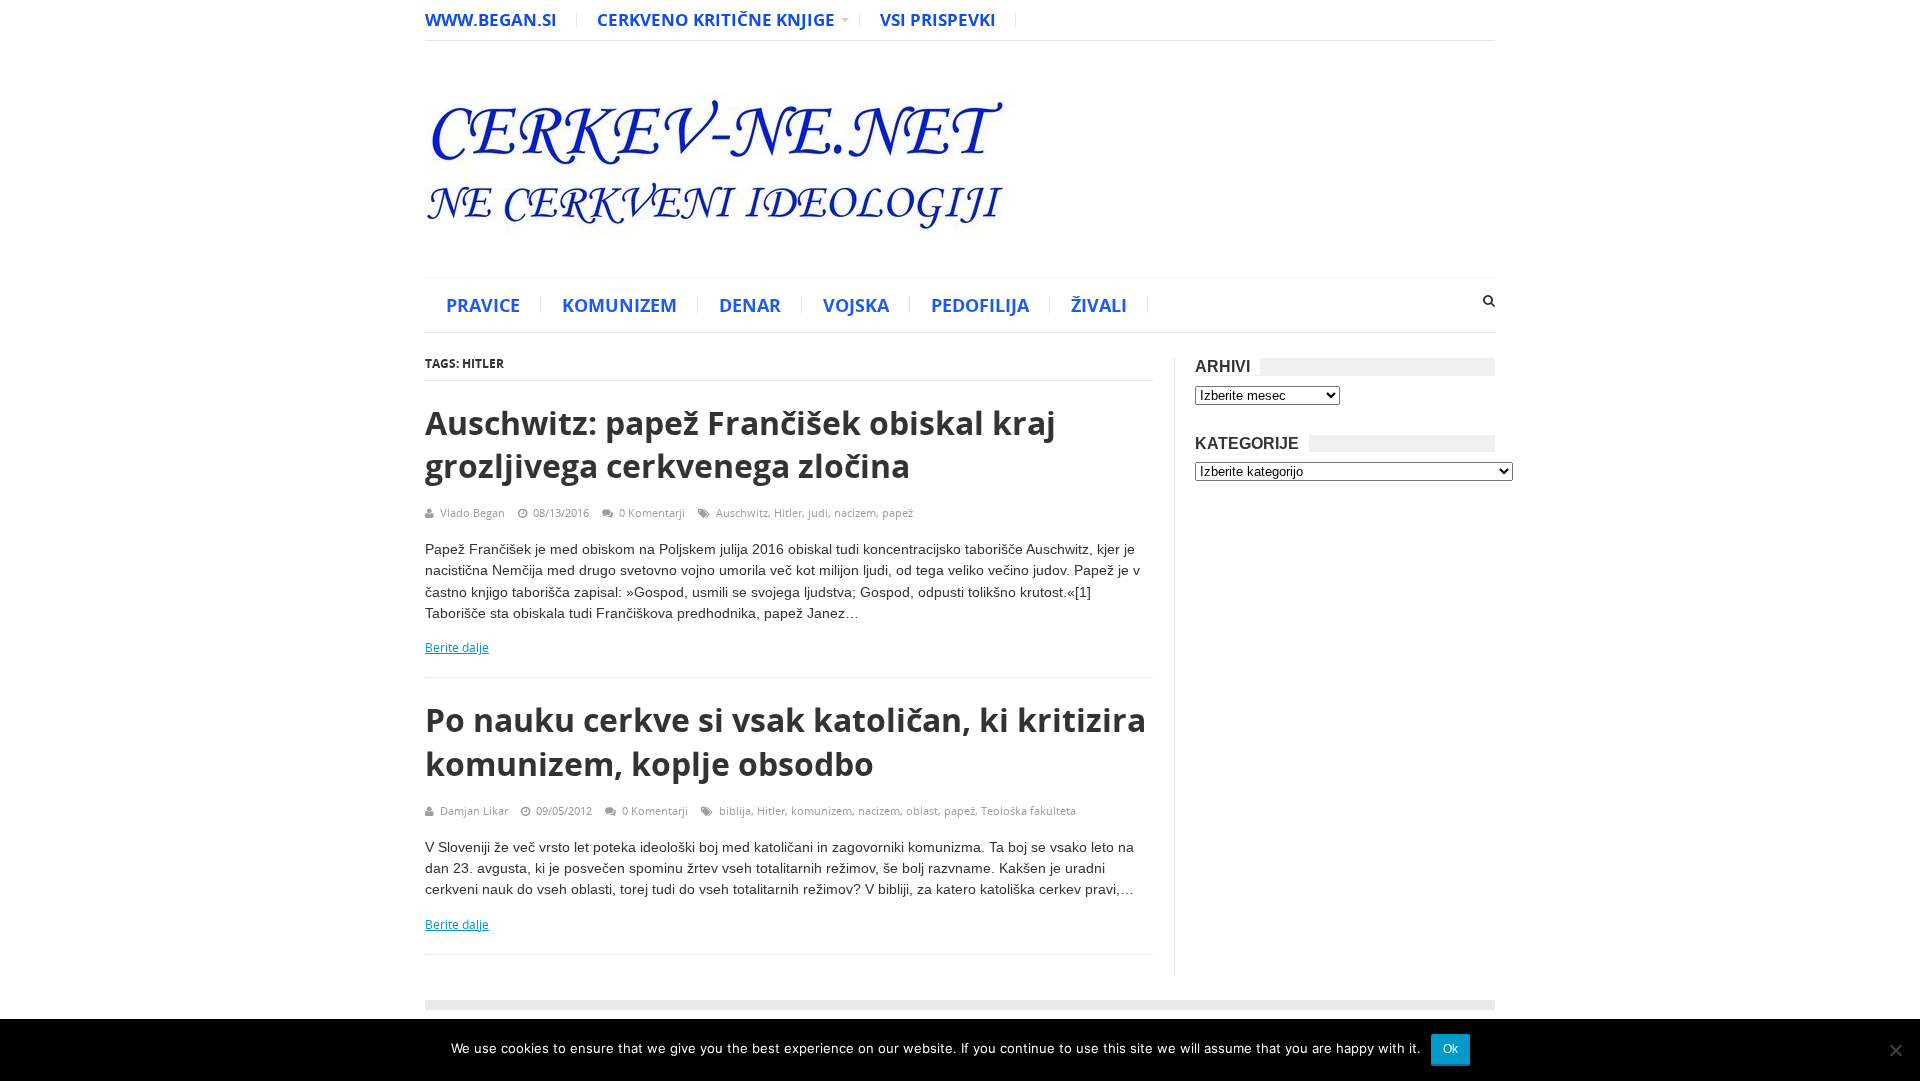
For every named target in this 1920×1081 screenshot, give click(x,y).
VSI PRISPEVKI (938, 19)
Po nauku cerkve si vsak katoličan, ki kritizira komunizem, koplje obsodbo (785, 741)
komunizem (821, 810)
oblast (922, 810)
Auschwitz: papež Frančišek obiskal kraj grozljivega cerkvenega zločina (740, 444)
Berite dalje (457, 647)
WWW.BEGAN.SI (491, 19)
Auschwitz (742, 512)
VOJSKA (856, 305)
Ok (1450, 1049)
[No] (1895, 1050)
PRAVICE (483, 305)
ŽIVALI (1099, 305)
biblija (735, 810)
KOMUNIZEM (619, 305)
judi (818, 512)
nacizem (855, 512)
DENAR (750, 305)
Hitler (788, 512)
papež (897, 512)
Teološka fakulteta (1028, 810)
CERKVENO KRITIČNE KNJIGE (716, 19)
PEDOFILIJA (980, 305)
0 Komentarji (652, 512)
